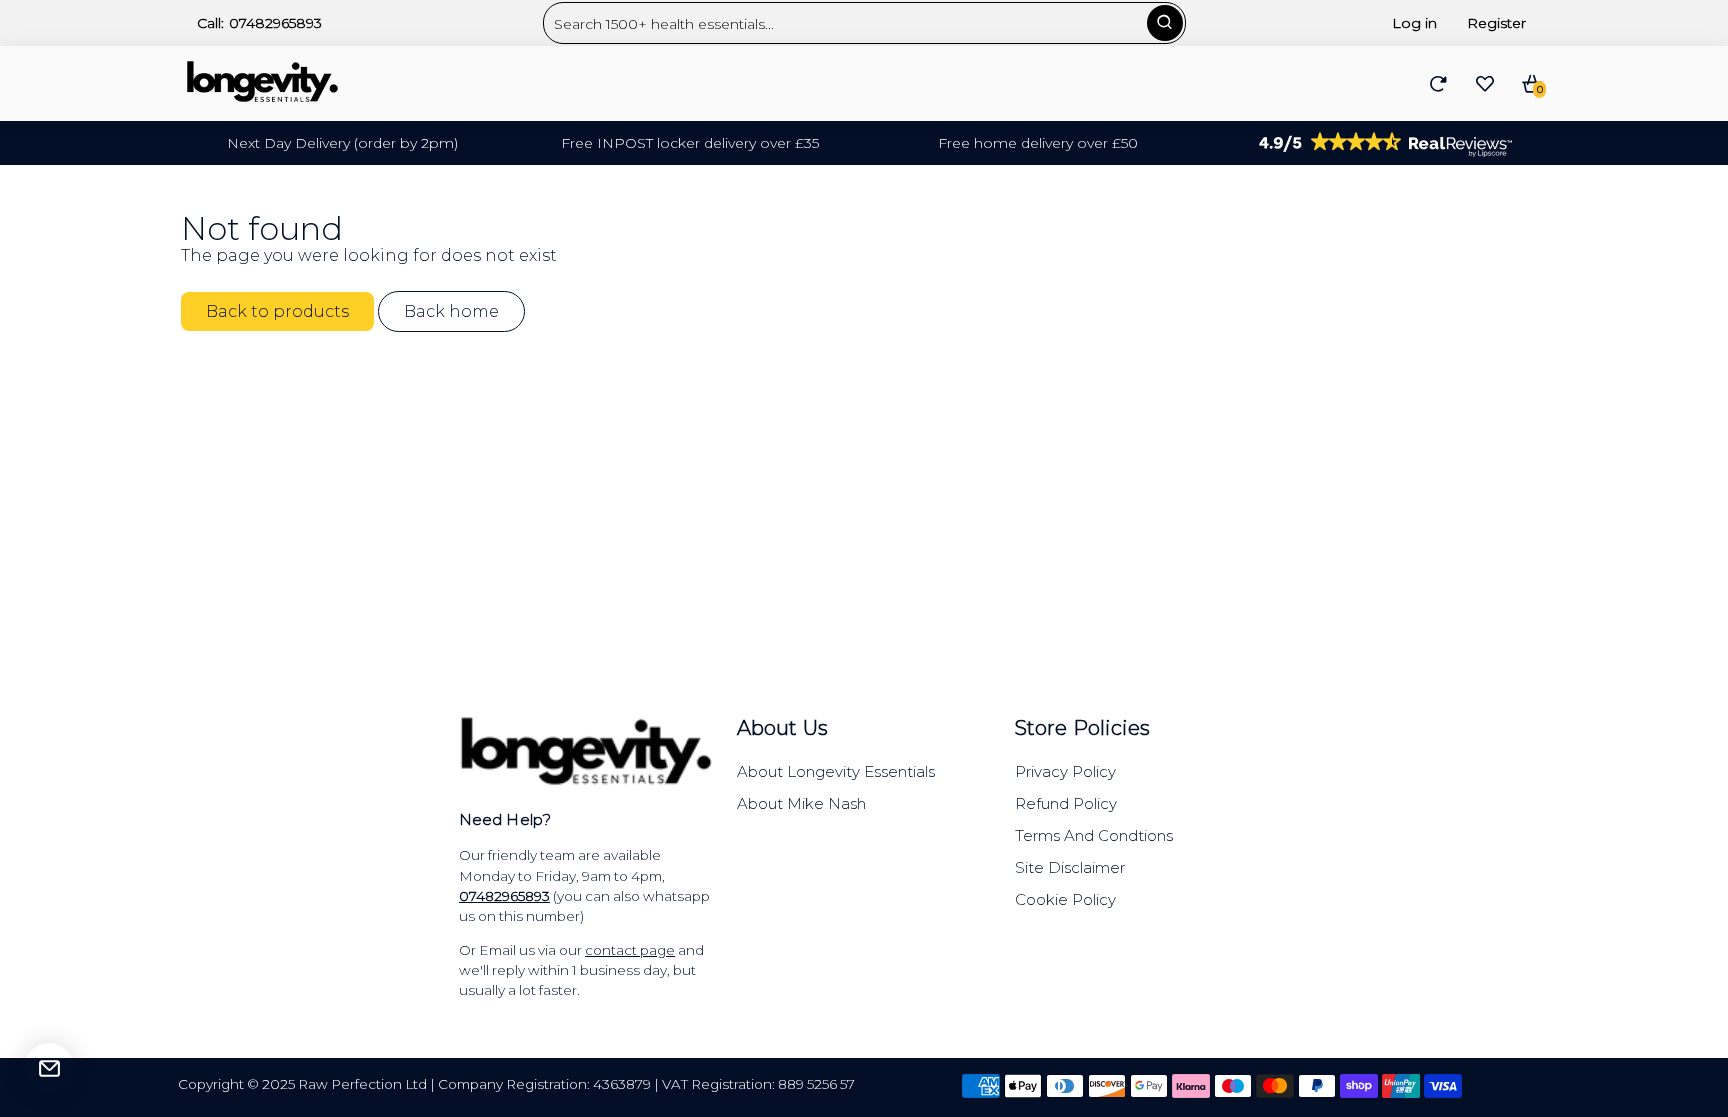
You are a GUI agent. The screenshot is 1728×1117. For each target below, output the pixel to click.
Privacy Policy (1065, 771)
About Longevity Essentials (836, 771)
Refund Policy (1066, 803)
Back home (451, 311)
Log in (1414, 23)
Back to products (277, 311)
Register (1496, 23)
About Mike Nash (801, 803)
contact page (630, 950)
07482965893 (275, 23)
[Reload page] (1438, 84)
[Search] (1165, 23)
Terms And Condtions (1094, 835)
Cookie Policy (1065, 899)
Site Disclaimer (1070, 867)
